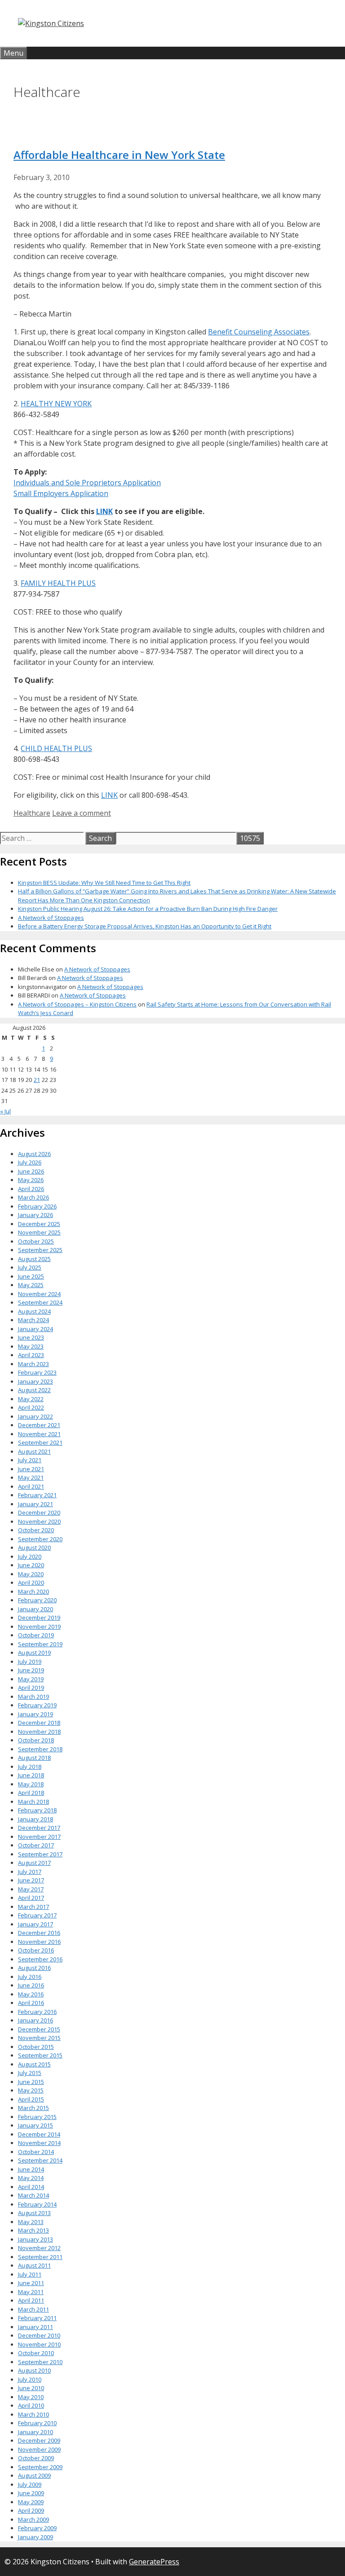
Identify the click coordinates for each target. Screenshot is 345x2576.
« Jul (5, 1111)
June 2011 (31, 2283)
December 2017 (39, 1828)
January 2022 (35, 1416)
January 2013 (35, 2239)
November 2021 (39, 1434)
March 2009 (33, 2519)
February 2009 (37, 2528)
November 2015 (39, 2038)
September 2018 (40, 1749)
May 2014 (31, 2178)
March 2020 (33, 1591)
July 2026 (30, 1162)
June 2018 (31, 1775)
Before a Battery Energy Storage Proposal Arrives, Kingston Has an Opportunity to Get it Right (145, 926)
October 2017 (36, 1845)
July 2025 (30, 1267)
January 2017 (35, 1924)
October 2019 (36, 1635)
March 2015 (33, 2108)
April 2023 (31, 1355)
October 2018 (36, 1740)
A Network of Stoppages (51, 918)
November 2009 (39, 2449)
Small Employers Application (61, 493)
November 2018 (39, 1732)
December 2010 (39, 2335)
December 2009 (39, 2440)
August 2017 (34, 1863)
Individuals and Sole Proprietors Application (87, 483)
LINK (104, 511)
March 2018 (33, 1802)
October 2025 (36, 1241)
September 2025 (40, 1250)
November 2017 (39, 1837)
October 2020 (36, 1530)
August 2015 (34, 2064)
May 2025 (31, 1285)
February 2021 (37, 1495)
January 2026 (35, 1215)
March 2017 (33, 1907)
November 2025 (39, 1232)
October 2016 (36, 1950)
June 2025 (31, 1276)
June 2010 (31, 2388)
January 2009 (35, 2537)
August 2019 (34, 1653)
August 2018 (34, 1758)
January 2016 (35, 2020)
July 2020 (30, 1556)
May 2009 (31, 2502)
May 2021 (31, 1477)
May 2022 (31, 1399)
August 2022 (34, 1390)
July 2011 (30, 2274)
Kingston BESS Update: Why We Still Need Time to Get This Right (104, 883)
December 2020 (39, 1512)
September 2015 (40, 2055)
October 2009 (36, 2458)
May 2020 (31, 1574)
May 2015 (31, 2090)
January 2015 (35, 2125)
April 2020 (31, 1583)
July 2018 (30, 1767)
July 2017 (30, 1872)
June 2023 (31, 1337)
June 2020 (31, 1565)
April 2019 (31, 1688)
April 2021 (31, 1486)
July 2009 (30, 2484)
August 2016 (34, 1968)
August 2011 (34, 2265)
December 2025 (39, 1224)
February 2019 (37, 1705)
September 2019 (40, 1644)
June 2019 (31, 1670)
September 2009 (40, 2467)
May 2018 (31, 1784)
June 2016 (31, 1985)
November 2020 (39, 1521)
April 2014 (31, 2187)
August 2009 (34, 2475)
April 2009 (31, 2510)
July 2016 (30, 1977)
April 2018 (31, 1793)
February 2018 (37, 1810)
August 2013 (34, 2213)
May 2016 (31, 1994)
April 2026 (31, 1189)
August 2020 (34, 1547)
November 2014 (39, 2143)
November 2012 (39, 2248)
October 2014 (36, 2152)
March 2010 (33, 2414)
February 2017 (37, 1915)
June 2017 (31, 1880)
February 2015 (37, 2117)
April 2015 (31, 2099)
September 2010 (40, 2362)
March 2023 (33, 1364)
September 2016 (40, 1959)
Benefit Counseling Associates (259, 332)
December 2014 (39, 2134)
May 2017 (31, 1889)
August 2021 (34, 1451)
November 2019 (39, 1626)
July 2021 (30, 1460)
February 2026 (37, 1206)
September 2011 (40, 2257)
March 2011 (33, 2309)
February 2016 (37, 2012)
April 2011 (31, 2300)
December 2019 (39, 1618)
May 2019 (31, 1679)
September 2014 (40, 2160)
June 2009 (31, 2493)
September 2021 (40, 1442)
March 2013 (33, 2230)
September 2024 (40, 1302)
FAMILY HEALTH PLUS (58, 583)
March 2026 (33, 1197)
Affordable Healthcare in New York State (119, 155)
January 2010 (35, 2432)
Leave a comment (82, 813)
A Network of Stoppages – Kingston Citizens (77, 1004)
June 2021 (31, 1469)
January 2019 (35, 1714)
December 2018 (39, 1723)
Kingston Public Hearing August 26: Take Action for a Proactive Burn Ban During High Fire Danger (148, 909)
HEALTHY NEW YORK (56, 404)
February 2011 (37, 2318)
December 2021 (39, 1425)
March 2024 (33, 1320)
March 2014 (33, 2195)
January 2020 (35, 1609)
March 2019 (33, 1697)
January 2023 (35, 1381)
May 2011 (31, 2292)
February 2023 (37, 1372)
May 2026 (31, 1180)
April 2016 (31, 2003)
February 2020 (37, 1600)
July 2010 (30, 2379)
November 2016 (39, 1942)
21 (37, 1080)
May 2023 (31, 1346)
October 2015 (36, 2047)
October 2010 (36, 2353)
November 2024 (39, 1294)
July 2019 (30, 1662)
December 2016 (39, 1933)
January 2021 (35, 1504)
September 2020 (40, 1539)
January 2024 (35, 1329)
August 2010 (34, 2370)
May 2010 (31, 2397)
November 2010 (39, 2344)
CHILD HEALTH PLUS (56, 748)
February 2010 (37, 2423)
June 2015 (31, 2082)
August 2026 (34, 1154)
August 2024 (34, 1311)
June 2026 (31, 1171)
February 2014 (37, 2204)
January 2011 (35, 2327)
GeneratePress (154, 2562)
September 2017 (40, 1854)
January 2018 (35, 1819)
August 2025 (34, 1259)
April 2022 (31, 1407)
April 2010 (31, 2405)
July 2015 (30, 2073)
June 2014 (31, 2169)
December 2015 (39, 2029)
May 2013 (31, 2222)
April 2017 (31, 1898)
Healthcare (32, 813)
